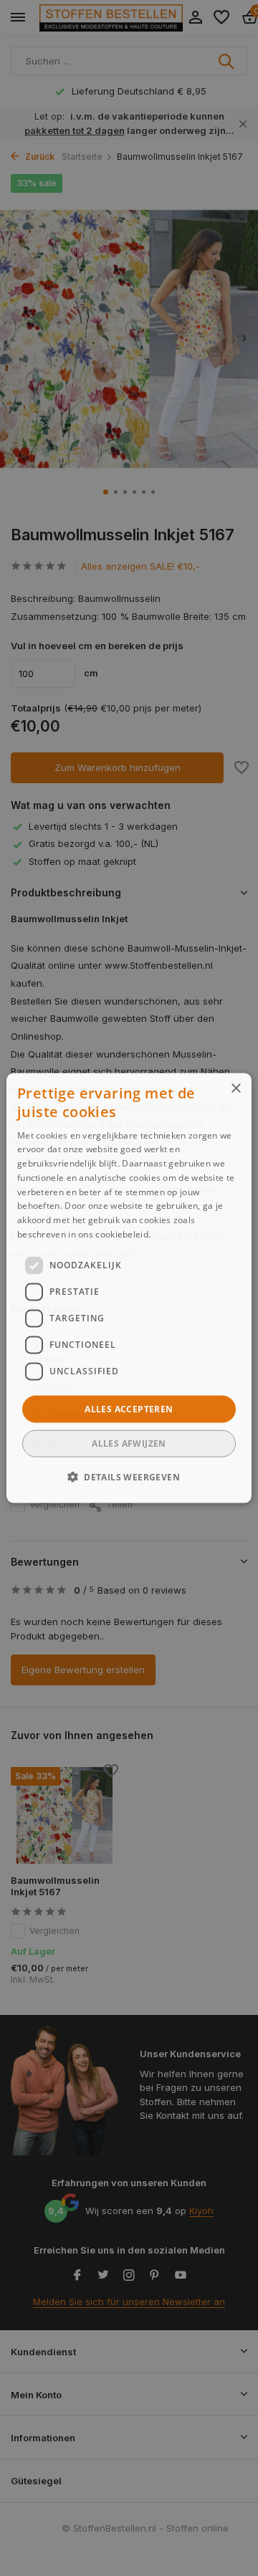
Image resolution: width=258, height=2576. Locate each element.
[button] (129, 1477)
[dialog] (129, 1288)
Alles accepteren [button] (129, 1408)
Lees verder (178, 1234)
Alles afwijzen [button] (129, 1443)
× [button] (235, 1088)
